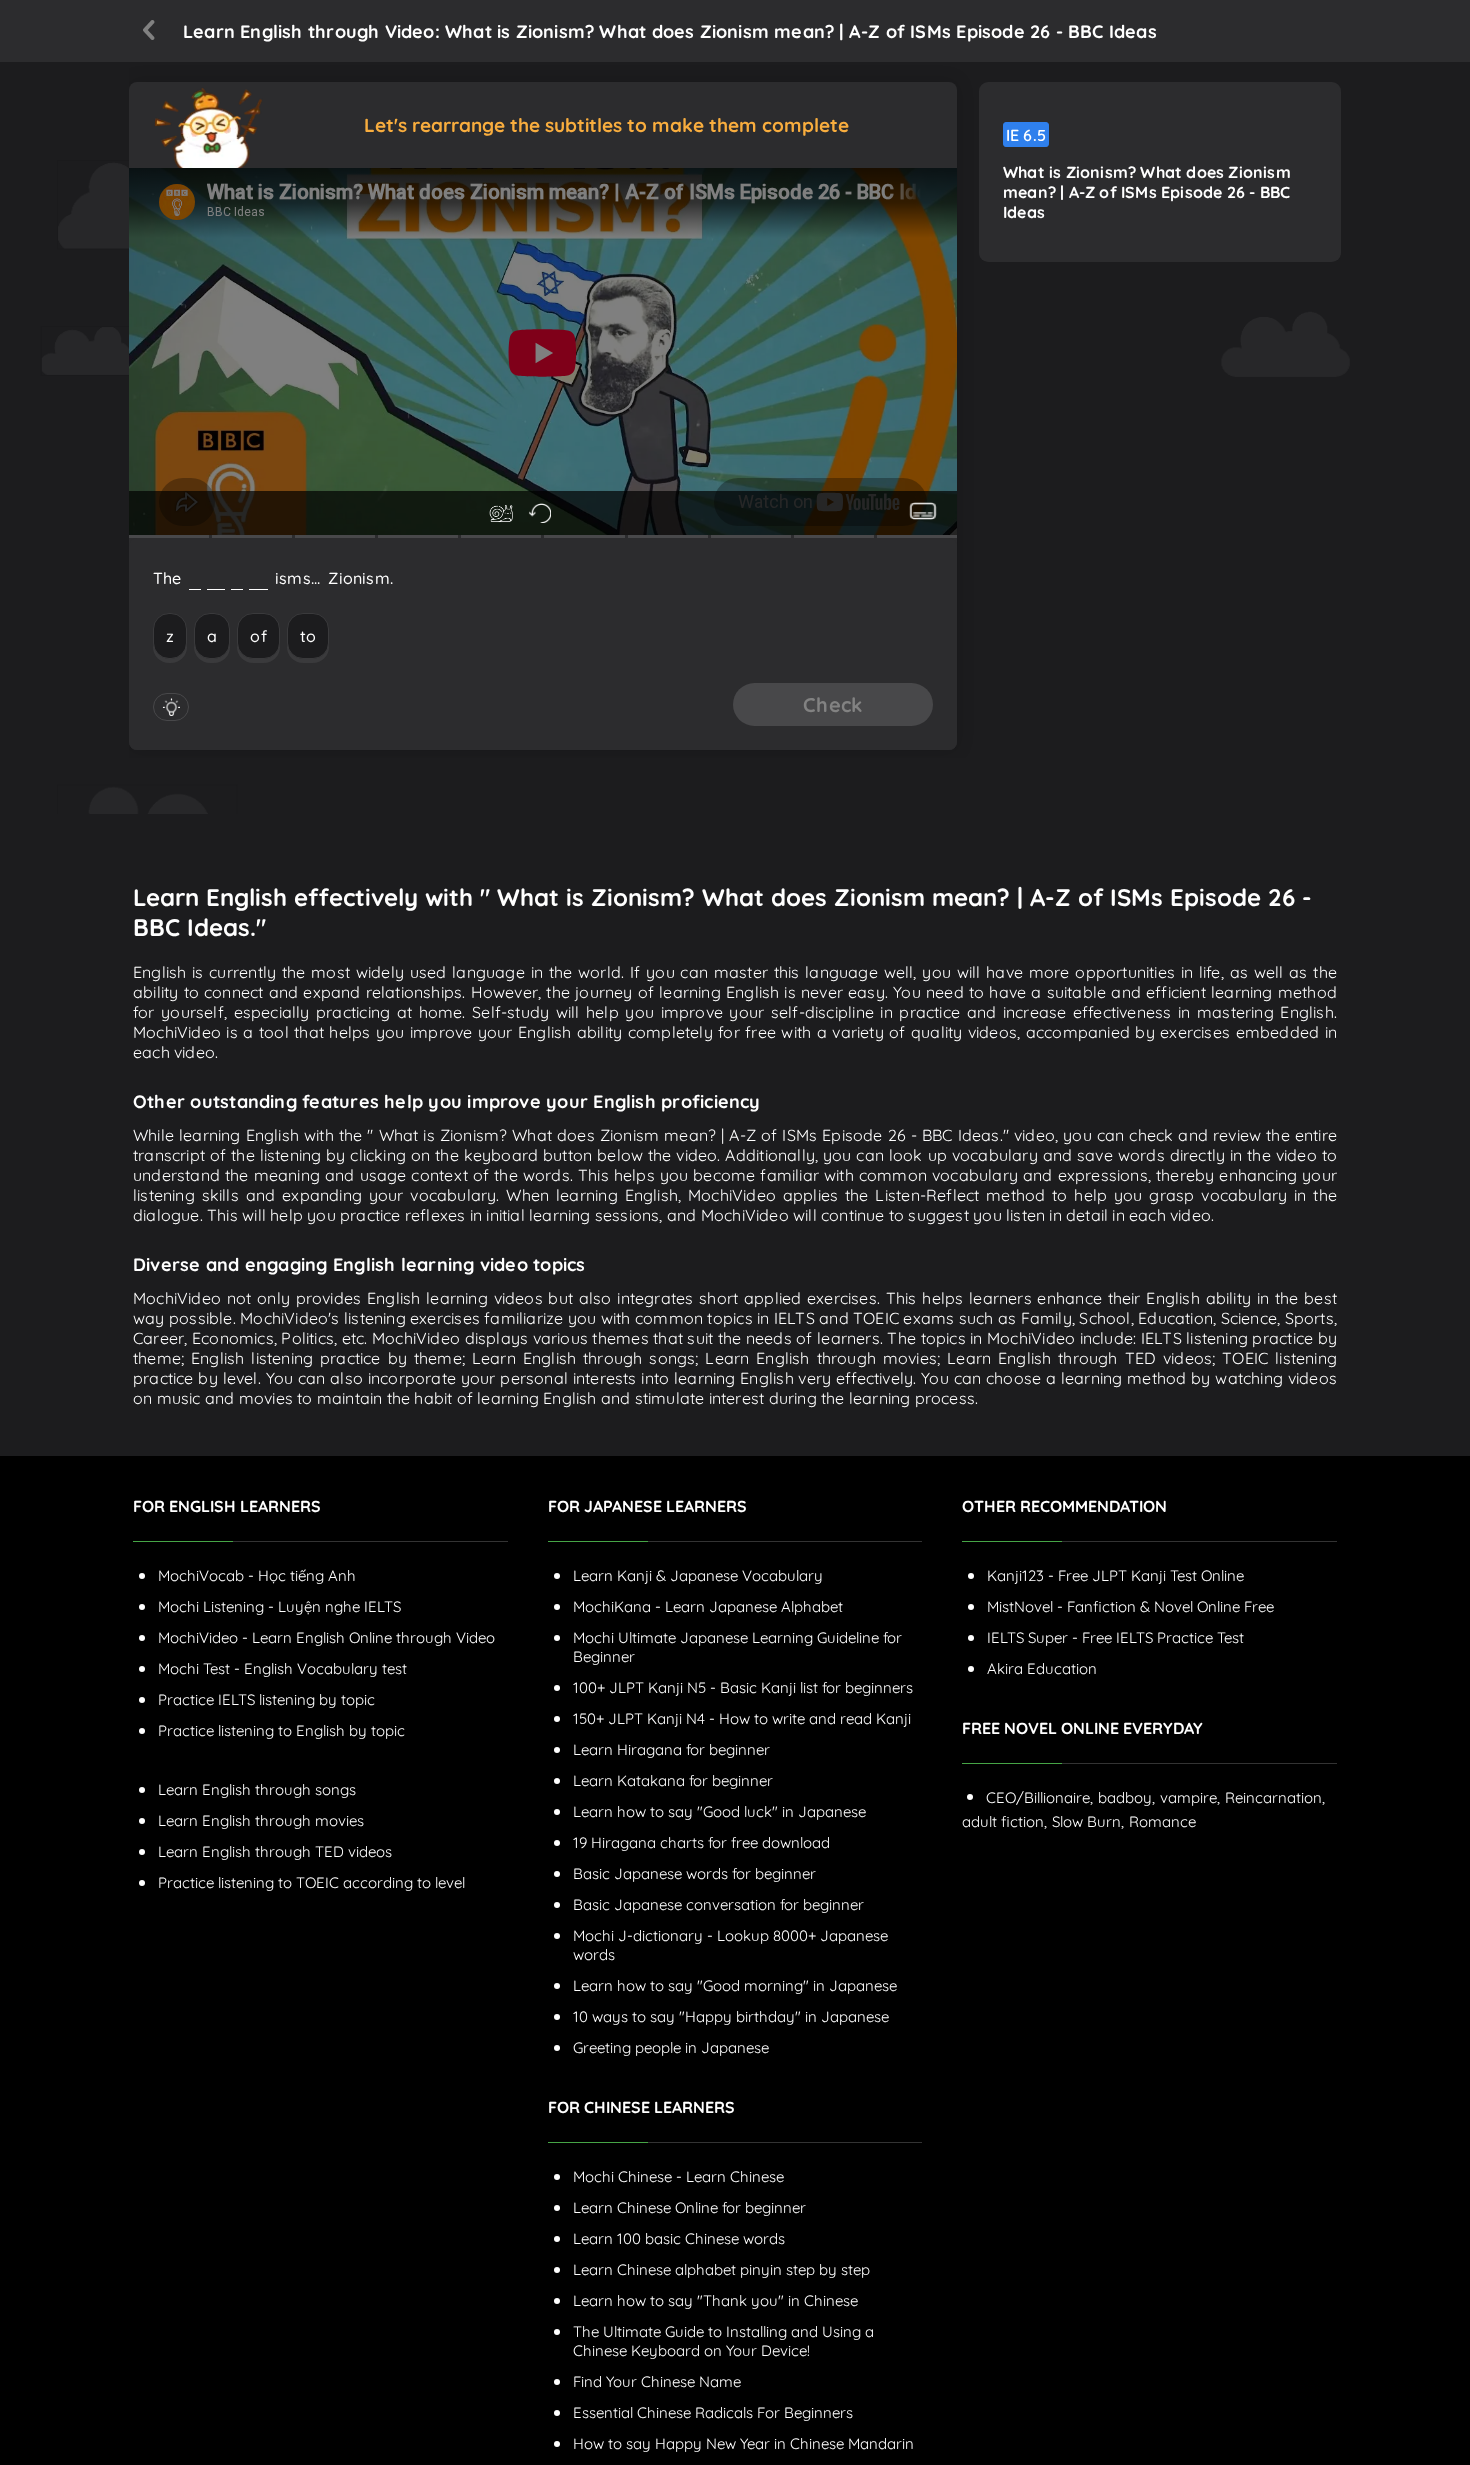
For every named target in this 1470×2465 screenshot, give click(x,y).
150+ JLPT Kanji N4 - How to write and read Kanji (742, 1718)
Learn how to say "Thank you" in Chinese (715, 2300)
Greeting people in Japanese (671, 2047)
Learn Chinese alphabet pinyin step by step (721, 2269)
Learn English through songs (257, 1789)
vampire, (1190, 1797)
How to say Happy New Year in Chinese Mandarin (743, 2443)
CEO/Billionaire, (1039, 1797)
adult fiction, (1004, 1821)
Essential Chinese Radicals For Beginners (713, 2412)
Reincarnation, (1275, 1797)
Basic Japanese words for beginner (694, 1873)
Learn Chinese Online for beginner (689, 2207)
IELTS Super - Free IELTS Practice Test (1115, 1637)
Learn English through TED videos (275, 1851)
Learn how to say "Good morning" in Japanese (735, 1985)
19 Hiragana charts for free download (701, 1842)
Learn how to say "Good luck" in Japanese (719, 1811)
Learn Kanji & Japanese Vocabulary (698, 1575)
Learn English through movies (261, 1820)
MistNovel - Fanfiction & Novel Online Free (1130, 1606)
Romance (1162, 1821)
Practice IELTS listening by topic (266, 1699)
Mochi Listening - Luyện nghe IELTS (279, 1606)
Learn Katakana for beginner (673, 1780)
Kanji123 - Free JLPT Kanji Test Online (1115, 1575)
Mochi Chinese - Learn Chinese (678, 2176)
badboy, (1126, 1797)
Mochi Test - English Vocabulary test (282, 1668)
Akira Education (1042, 1668)
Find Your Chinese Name (657, 2381)
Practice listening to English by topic (281, 1730)
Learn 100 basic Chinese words (679, 2238)
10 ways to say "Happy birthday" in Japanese (731, 2016)
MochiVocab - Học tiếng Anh (257, 1575)
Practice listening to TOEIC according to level (311, 1882)
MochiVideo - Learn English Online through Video (326, 1637)
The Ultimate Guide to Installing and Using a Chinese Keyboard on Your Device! (723, 2341)
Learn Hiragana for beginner (671, 1749)
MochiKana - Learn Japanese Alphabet (708, 1606)
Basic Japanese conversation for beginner (718, 1904)
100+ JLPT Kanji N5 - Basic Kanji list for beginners (743, 1687)
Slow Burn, (1088, 1821)
